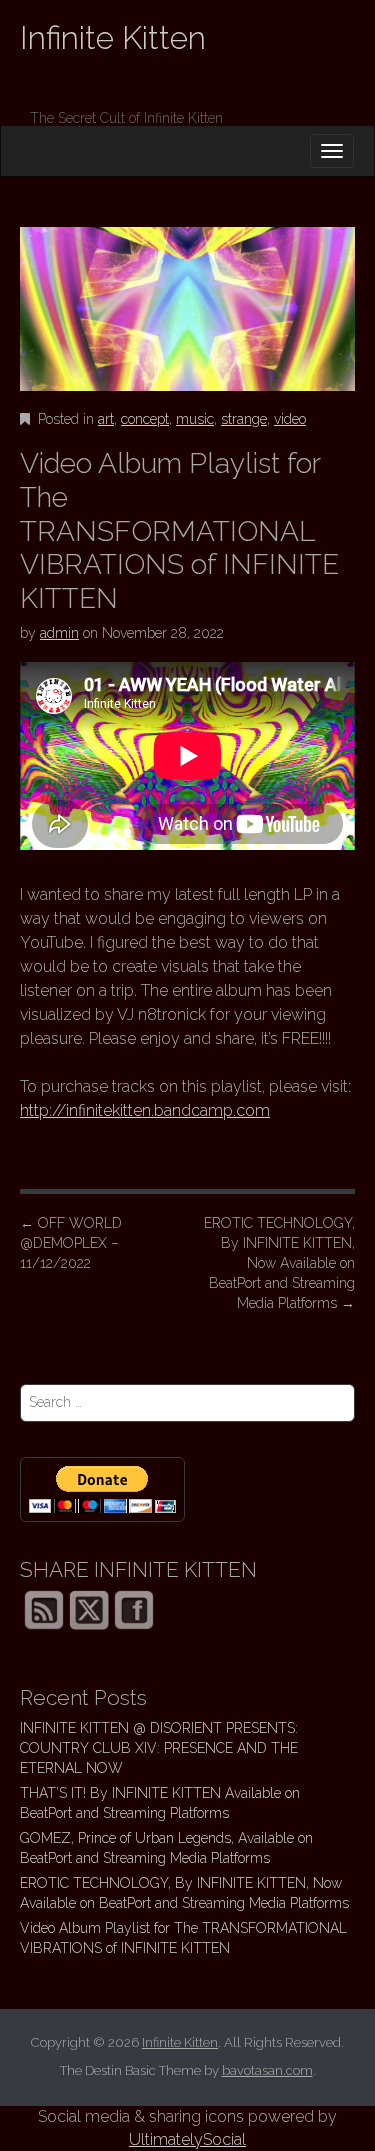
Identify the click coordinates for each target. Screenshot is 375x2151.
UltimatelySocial (187, 2139)
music (195, 419)
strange (244, 419)
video (290, 419)
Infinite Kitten (113, 37)
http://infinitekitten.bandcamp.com (145, 1110)
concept (145, 419)
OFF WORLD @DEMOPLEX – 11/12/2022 (71, 1243)
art (106, 419)
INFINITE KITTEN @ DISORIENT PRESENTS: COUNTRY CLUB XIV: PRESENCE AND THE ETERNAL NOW (159, 1748)
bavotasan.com (267, 2070)
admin (59, 633)
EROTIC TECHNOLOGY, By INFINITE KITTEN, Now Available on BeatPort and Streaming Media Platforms (279, 1263)
